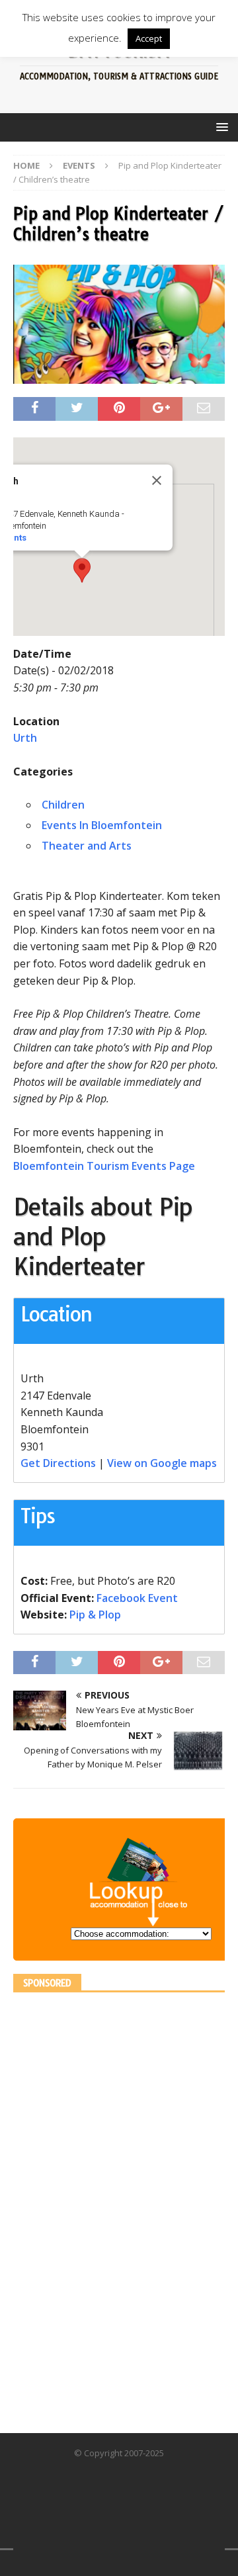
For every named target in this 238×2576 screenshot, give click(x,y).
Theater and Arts (87, 846)
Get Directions (58, 1463)
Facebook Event (137, 1598)
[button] (82, 570)
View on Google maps (162, 1463)
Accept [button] (149, 38)
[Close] (157, 480)
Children (63, 805)
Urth (25, 738)
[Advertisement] (112, 2204)
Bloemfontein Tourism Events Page (104, 1166)
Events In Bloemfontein (102, 825)
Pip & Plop (95, 1615)
